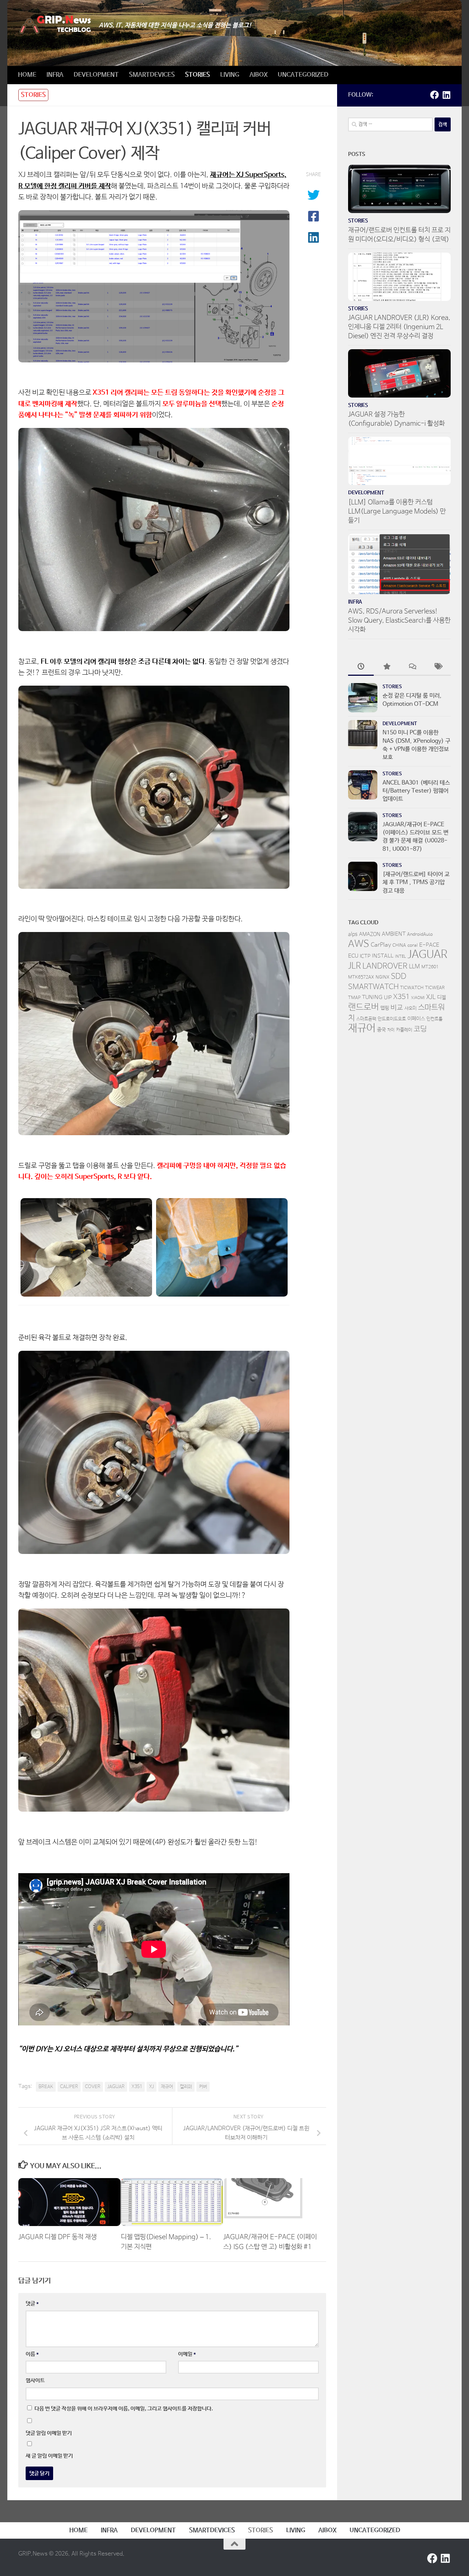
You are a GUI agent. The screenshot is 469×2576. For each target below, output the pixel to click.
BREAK (46, 2087)
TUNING (372, 997)
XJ (152, 2087)
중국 (381, 1030)
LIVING (230, 75)
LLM (414, 967)
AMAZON (370, 934)
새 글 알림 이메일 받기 (49, 2456)
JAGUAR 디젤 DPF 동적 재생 (58, 2237)
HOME (27, 75)
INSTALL (383, 956)
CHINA (399, 946)
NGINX (383, 977)
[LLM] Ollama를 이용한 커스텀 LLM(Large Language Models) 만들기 (397, 511)
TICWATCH (412, 988)
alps (353, 934)
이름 (32, 2354)
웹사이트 (35, 2380)
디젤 (442, 998)
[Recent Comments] (412, 668)
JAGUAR (116, 2087)
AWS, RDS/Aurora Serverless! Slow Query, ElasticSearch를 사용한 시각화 (399, 620)
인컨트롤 (435, 1019)
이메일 (187, 2354)
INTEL (400, 957)
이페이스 (416, 1019)
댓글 (32, 2303)
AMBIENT (394, 934)
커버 (203, 2087)
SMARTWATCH (373, 987)
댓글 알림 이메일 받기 (49, 2433)
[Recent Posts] (361, 668)
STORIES (197, 75)
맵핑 (385, 1008)
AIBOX (258, 75)
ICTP (365, 956)
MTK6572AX (361, 977)
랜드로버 (363, 1007)
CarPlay (381, 945)
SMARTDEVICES (152, 75)
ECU (353, 956)
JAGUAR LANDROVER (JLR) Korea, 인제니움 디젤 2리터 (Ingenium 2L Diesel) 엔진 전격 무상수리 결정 (399, 327)
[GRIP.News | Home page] (55, 25)
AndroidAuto (420, 935)
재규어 (167, 2087)
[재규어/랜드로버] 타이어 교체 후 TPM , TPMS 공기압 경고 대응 (416, 883)
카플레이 (404, 1030)
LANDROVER (385, 966)
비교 (397, 1008)
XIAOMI (418, 998)
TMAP (354, 998)
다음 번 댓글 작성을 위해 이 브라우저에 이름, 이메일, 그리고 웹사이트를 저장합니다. (124, 2409)
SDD (399, 976)
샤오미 (411, 1009)
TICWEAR (435, 988)
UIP (388, 998)
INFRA (55, 75)
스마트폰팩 (366, 1019)
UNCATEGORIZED (303, 75)
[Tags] (438, 668)
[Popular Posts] (387, 668)
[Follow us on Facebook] (435, 95)
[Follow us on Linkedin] (446, 95)
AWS (359, 944)
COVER (93, 2087)
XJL (431, 997)
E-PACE (429, 945)
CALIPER (69, 2087)
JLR (354, 966)
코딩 (420, 1029)
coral (413, 946)
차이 (391, 1030)
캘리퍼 (186, 2087)
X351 (137, 2087)
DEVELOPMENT (96, 75)
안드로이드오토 (392, 1019)
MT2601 (430, 967)
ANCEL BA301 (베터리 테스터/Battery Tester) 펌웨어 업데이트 (416, 791)
